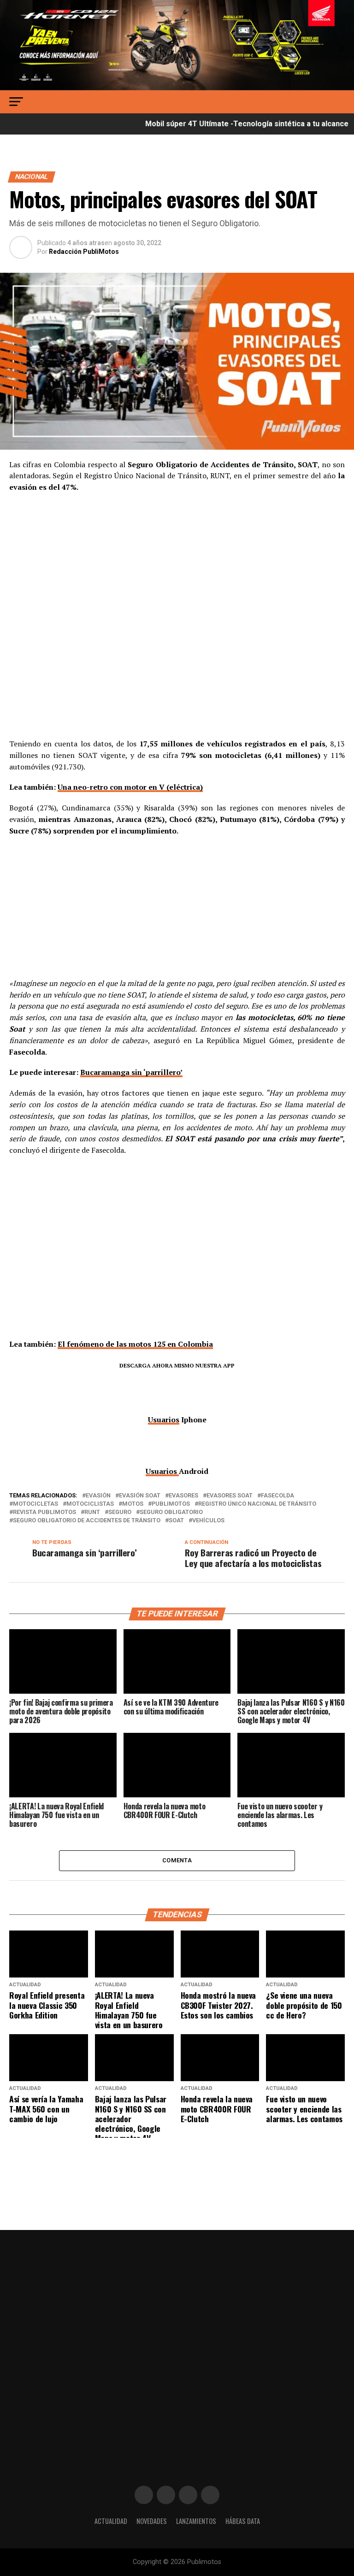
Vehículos (208, 1521)
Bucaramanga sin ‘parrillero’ (131, 1072)
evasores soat (230, 1496)
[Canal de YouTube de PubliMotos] (210, 2495)
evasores (183, 1496)
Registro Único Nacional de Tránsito (257, 1504)
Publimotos (171, 1504)
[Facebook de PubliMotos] (144, 2495)
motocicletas (35, 1504)
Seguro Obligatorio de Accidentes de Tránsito (87, 1521)
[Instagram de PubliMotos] (166, 2495)
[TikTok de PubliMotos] (188, 2495)
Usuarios (164, 1420)
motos (133, 1504)
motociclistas (90, 1504)
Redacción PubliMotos (84, 252)
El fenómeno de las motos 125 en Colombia (135, 1344)
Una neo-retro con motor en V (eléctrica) (130, 787)
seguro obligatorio (171, 1512)
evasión (98, 1496)
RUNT (92, 1512)
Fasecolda (277, 1496)
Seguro (120, 1512)
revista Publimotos (44, 1512)
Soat (176, 1521)
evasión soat (140, 1496)
